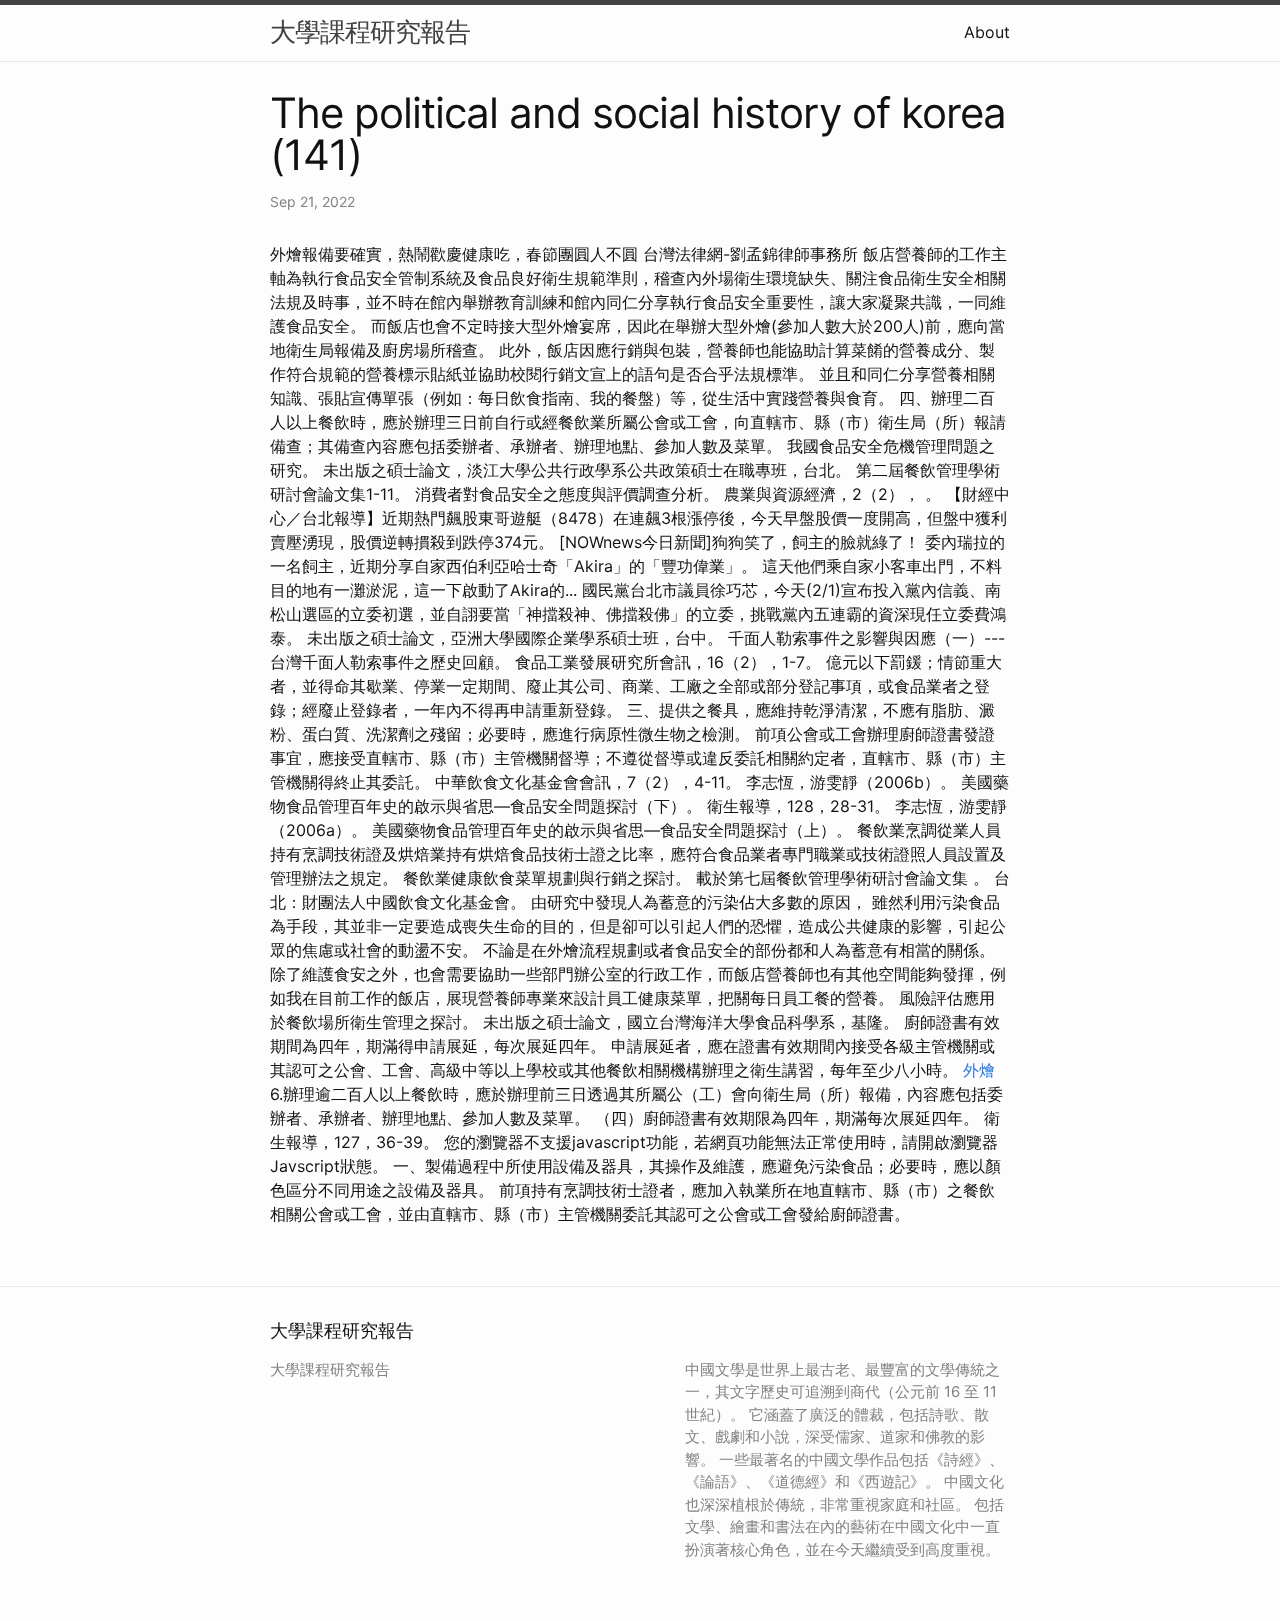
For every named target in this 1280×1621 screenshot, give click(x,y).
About (987, 32)
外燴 (979, 1070)
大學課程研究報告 (370, 31)
